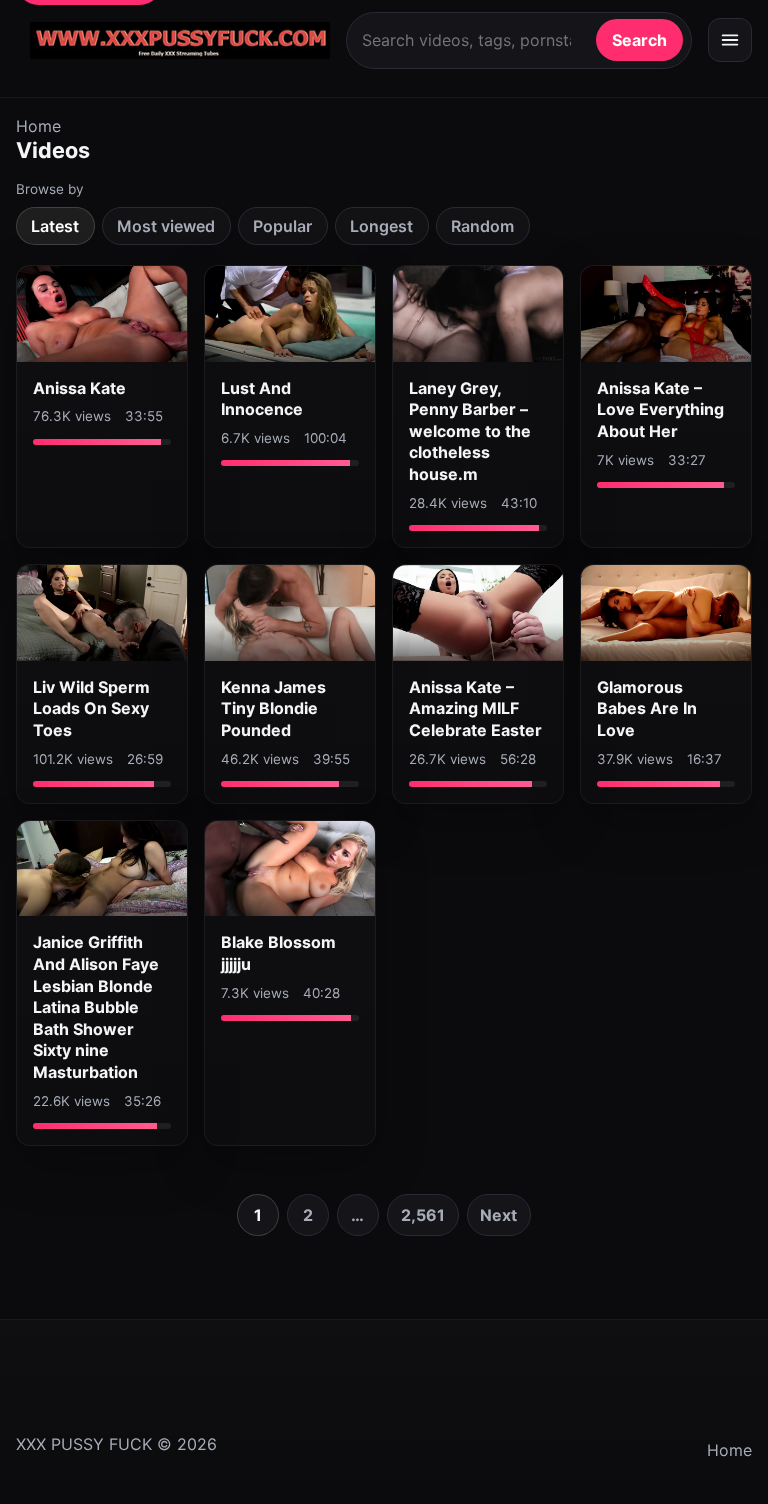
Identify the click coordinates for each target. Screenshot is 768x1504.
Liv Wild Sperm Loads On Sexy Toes (91, 708)
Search (639, 40)
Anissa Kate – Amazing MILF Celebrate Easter (475, 708)
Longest (381, 226)
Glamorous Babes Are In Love (647, 708)
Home (38, 126)
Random (482, 226)
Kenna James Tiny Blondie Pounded (273, 708)
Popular (282, 226)
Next (498, 1215)
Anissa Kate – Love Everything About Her (660, 409)
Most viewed (166, 226)
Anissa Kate (79, 388)
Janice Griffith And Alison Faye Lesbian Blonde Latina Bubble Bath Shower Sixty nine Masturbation (96, 1007)
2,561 (423, 1215)
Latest (55, 226)
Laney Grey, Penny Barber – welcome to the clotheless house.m (470, 431)
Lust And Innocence (262, 399)
